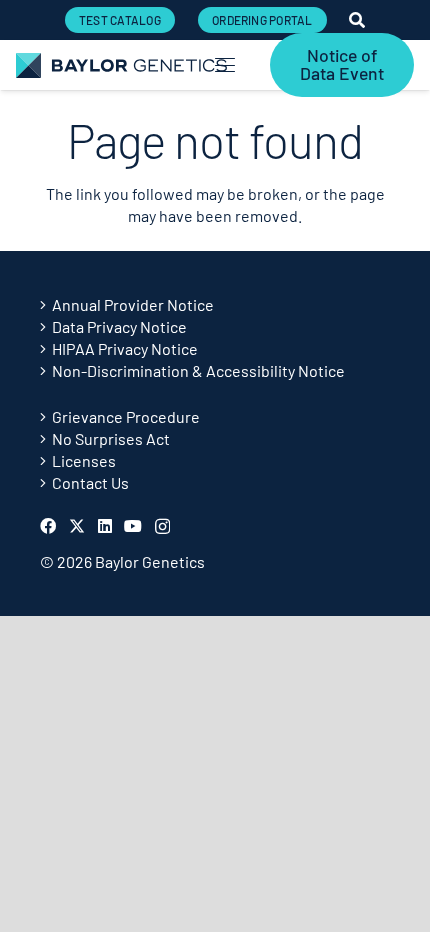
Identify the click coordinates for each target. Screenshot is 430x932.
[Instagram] (162, 527)
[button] (225, 65)
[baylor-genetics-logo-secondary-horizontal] (121, 65)
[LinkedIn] (105, 526)
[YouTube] (133, 526)
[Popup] (357, 20)
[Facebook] (48, 526)
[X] (77, 526)
